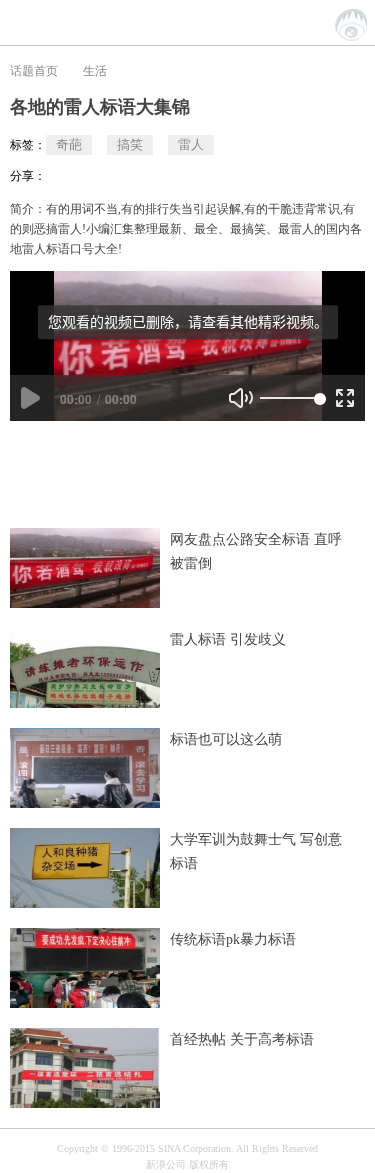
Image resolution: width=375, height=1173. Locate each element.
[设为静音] (241, 398)
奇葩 (69, 144)
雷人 (191, 144)
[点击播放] (30, 398)
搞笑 (130, 144)
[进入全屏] (345, 398)
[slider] (290, 398)
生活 (95, 71)
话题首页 (34, 71)
